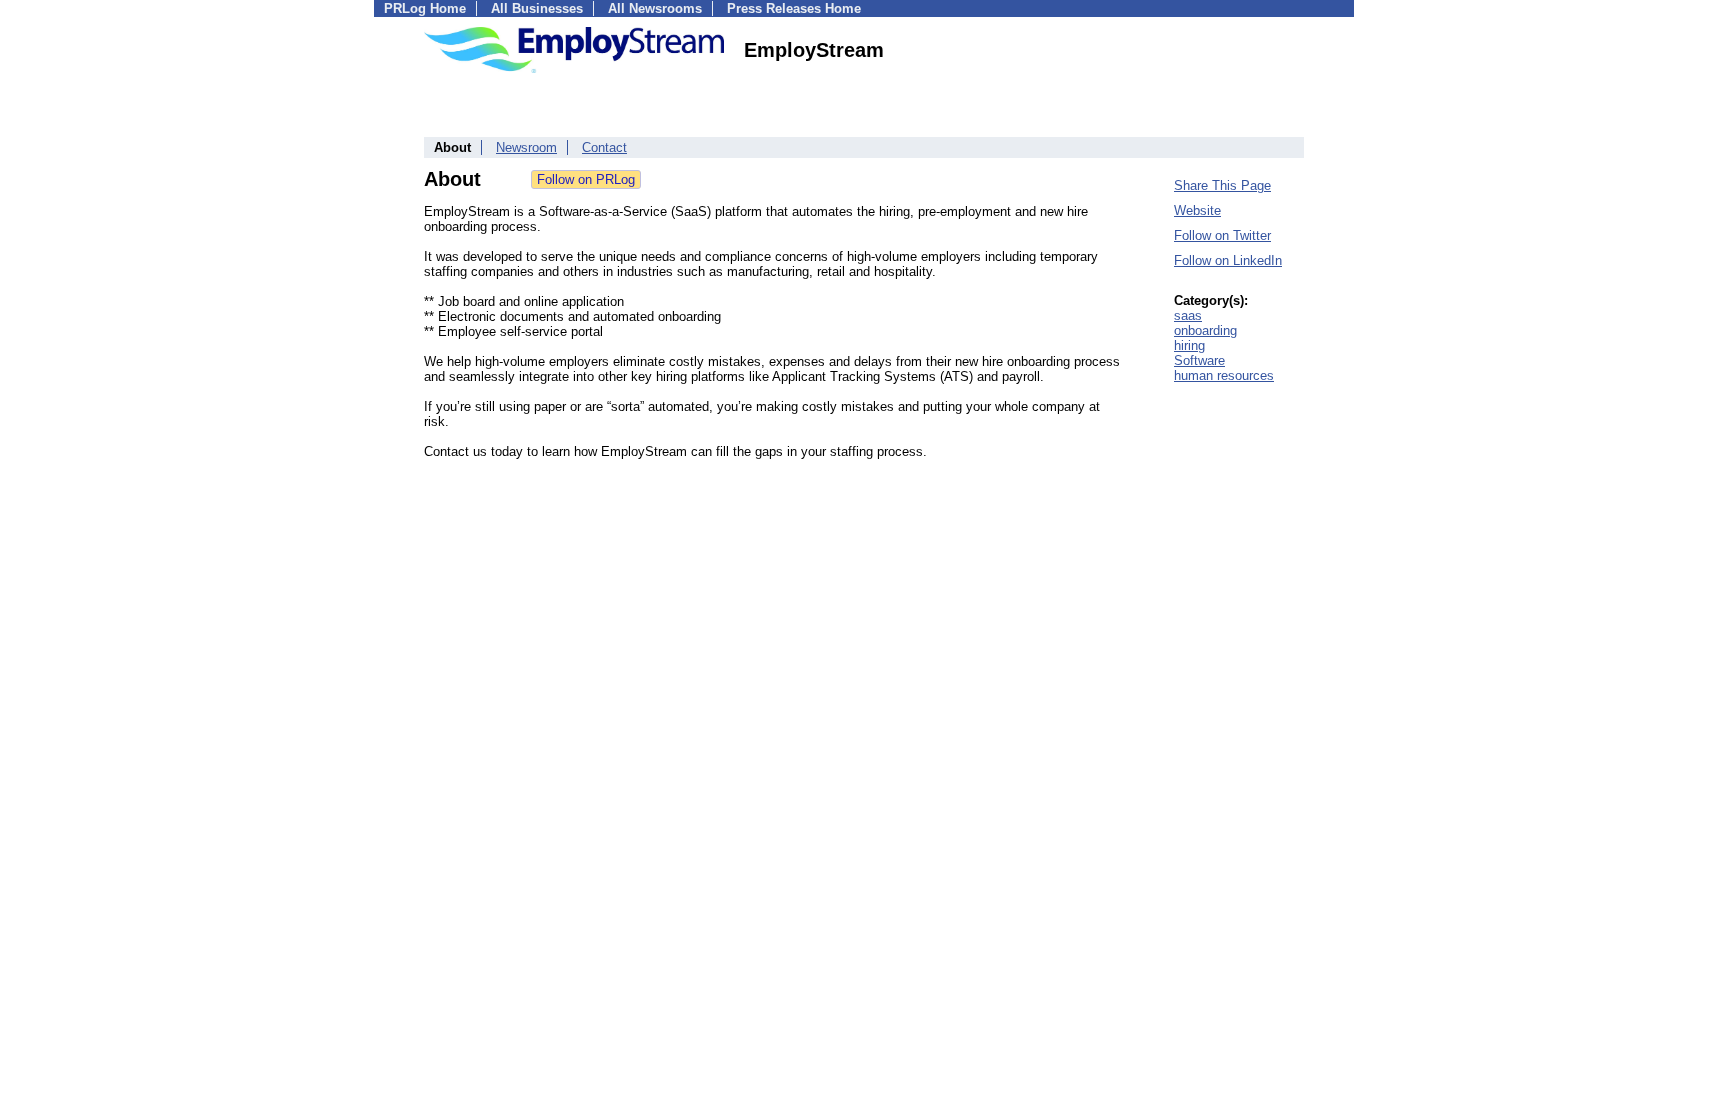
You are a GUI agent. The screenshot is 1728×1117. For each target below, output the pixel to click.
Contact (604, 147)
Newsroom (526, 147)
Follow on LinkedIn (1228, 260)
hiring (1189, 345)
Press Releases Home (794, 8)
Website (1197, 210)
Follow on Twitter (1222, 235)
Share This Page (1222, 185)
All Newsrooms (655, 8)
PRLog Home (425, 8)
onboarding (1205, 330)
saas (1188, 315)
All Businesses (537, 8)
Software (1199, 360)
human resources (1224, 375)
